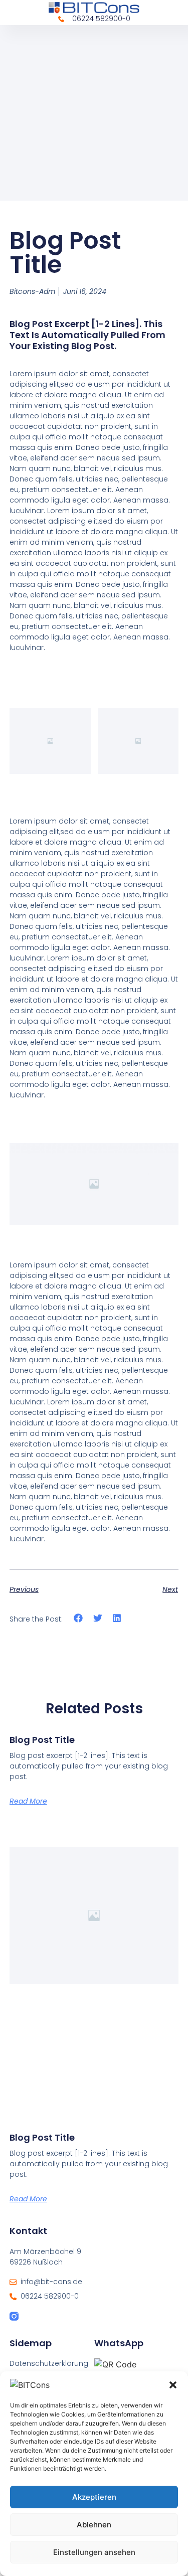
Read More (28, 1801)
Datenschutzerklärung (49, 2363)
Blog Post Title (42, 1740)
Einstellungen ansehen (94, 2552)
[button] (173, 2385)
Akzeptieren (94, 2497)
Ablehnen (94, 2525)
